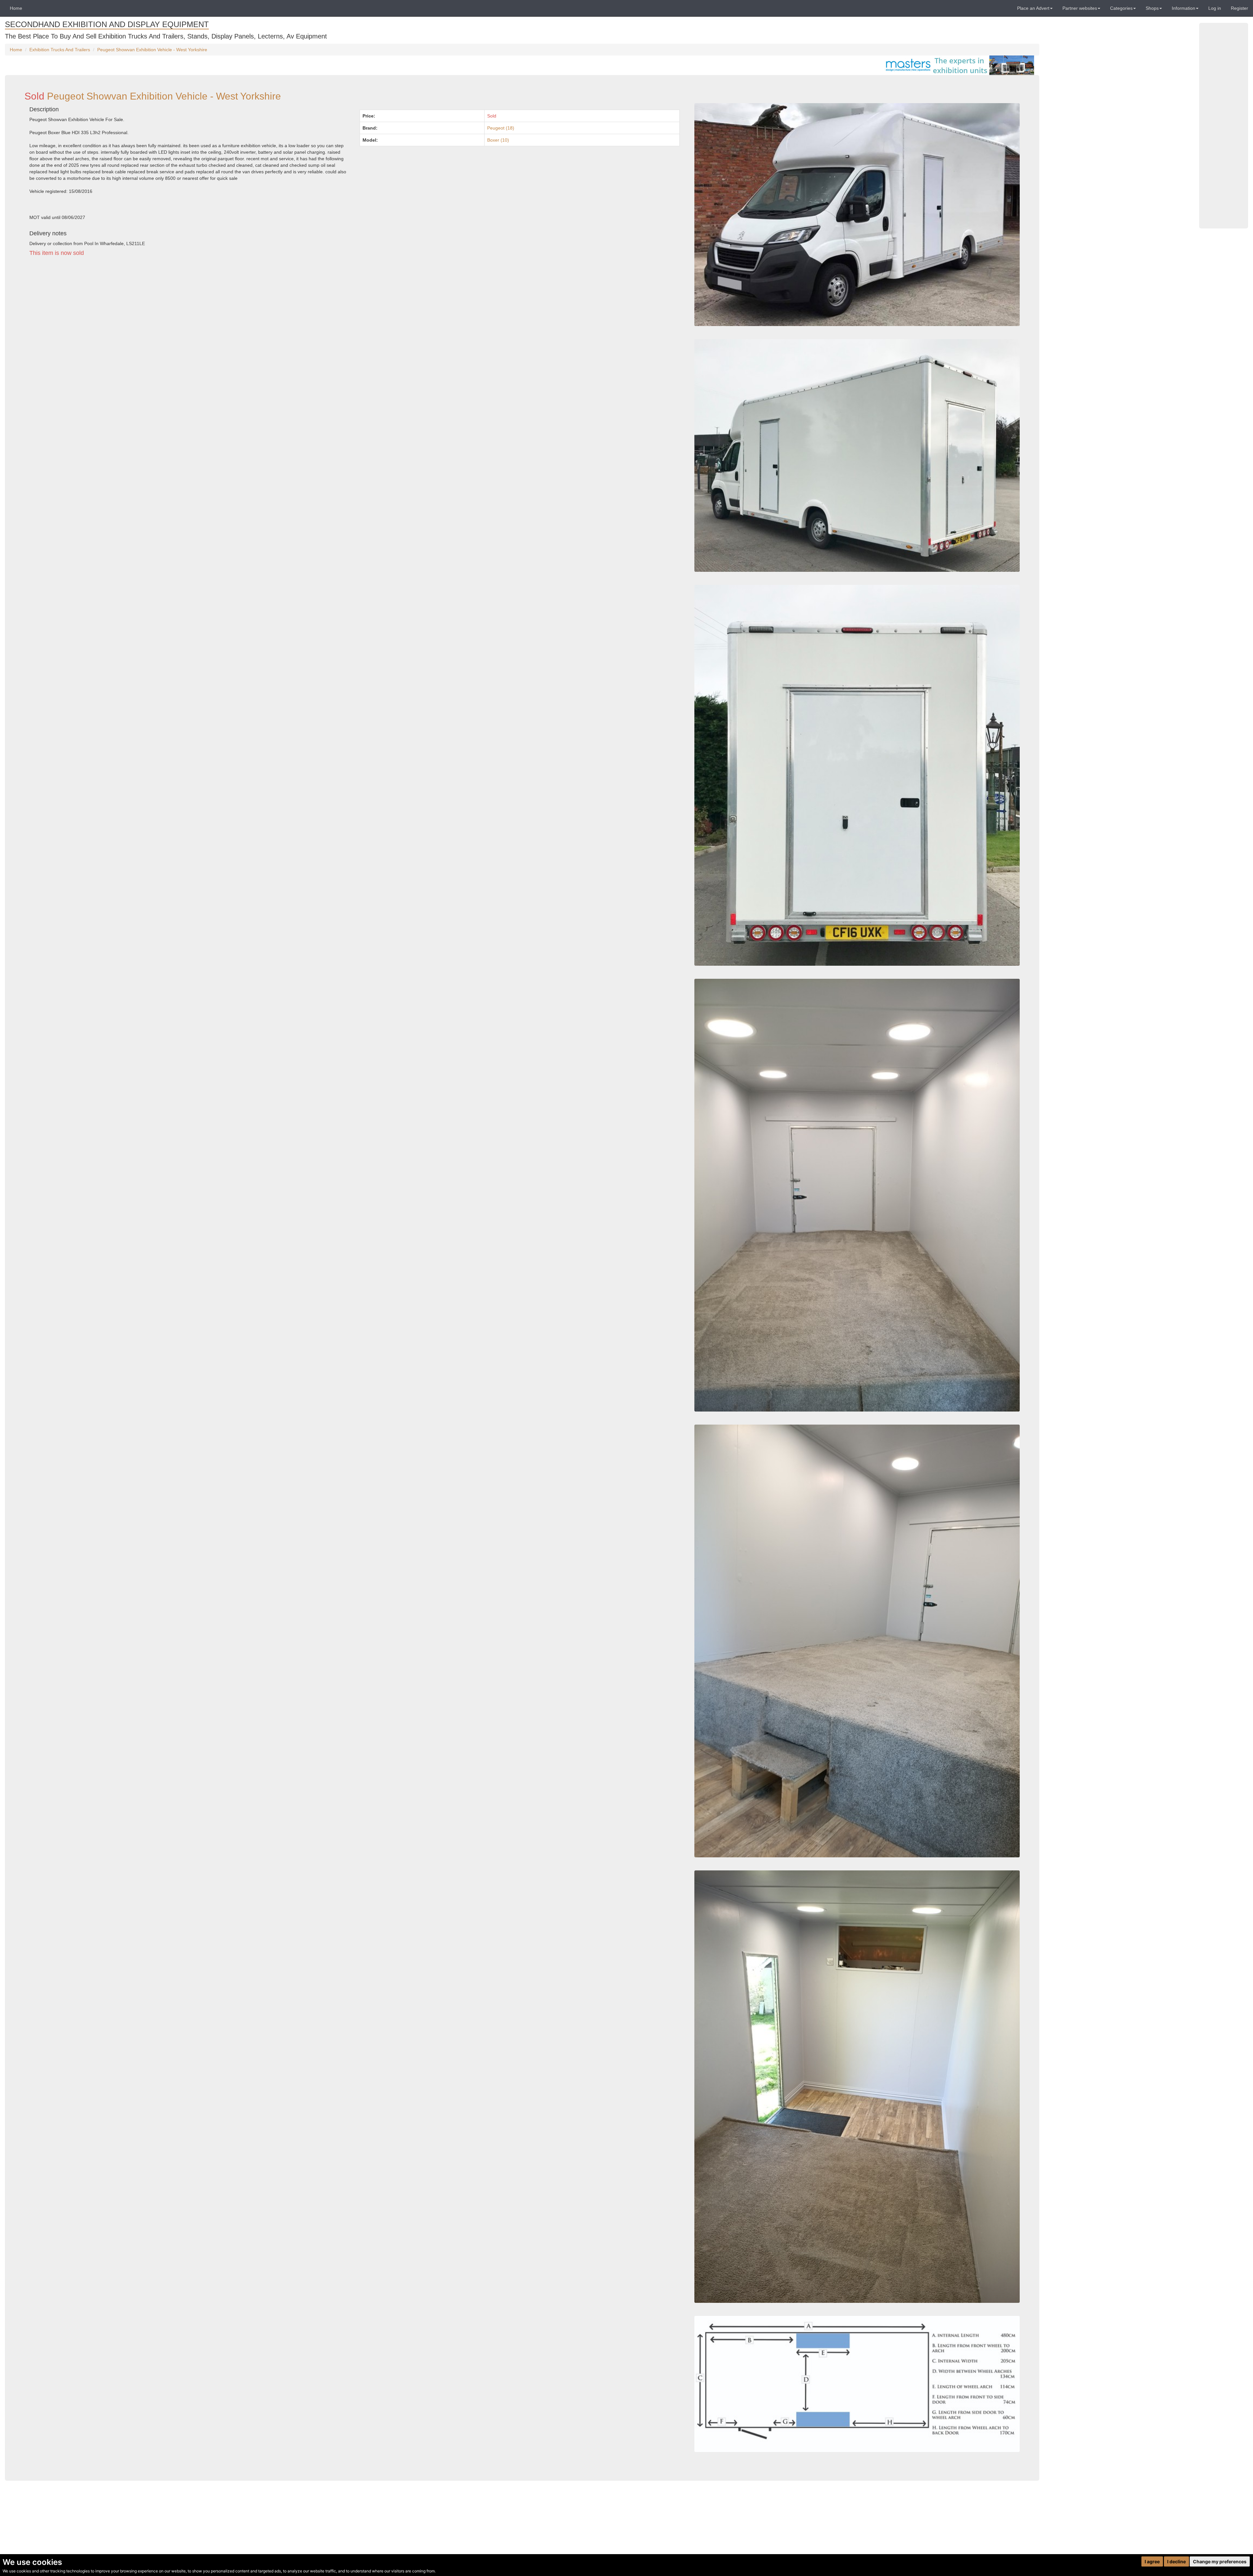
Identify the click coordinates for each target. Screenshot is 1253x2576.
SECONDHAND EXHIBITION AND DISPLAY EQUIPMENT (107, 24)
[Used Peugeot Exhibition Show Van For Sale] (857, 455)
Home (16, 8)
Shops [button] (1152, 8)
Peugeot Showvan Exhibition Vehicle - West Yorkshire (152, 50)
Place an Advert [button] (1033, 8)
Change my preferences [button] (1220, 2561)
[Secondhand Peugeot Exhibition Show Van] (857, 2087)
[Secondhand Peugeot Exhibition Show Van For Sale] (857, 775)
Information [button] (1183, 8)
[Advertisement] (220, 322)
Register (1239, 8)
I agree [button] (1152, 2561)
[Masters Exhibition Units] (958, 65)
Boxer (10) (498, 140)
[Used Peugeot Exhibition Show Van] (857, 2384)
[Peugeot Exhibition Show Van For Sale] (857, 1195)
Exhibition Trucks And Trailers (60, 50)
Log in (1215, 8)
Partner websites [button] (1080, 8)
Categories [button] (1121, 8)
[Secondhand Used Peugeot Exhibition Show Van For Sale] (857, 215)
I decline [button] (1176, 2561)
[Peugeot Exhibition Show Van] (857, 1641)
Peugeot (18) (501, 128)
